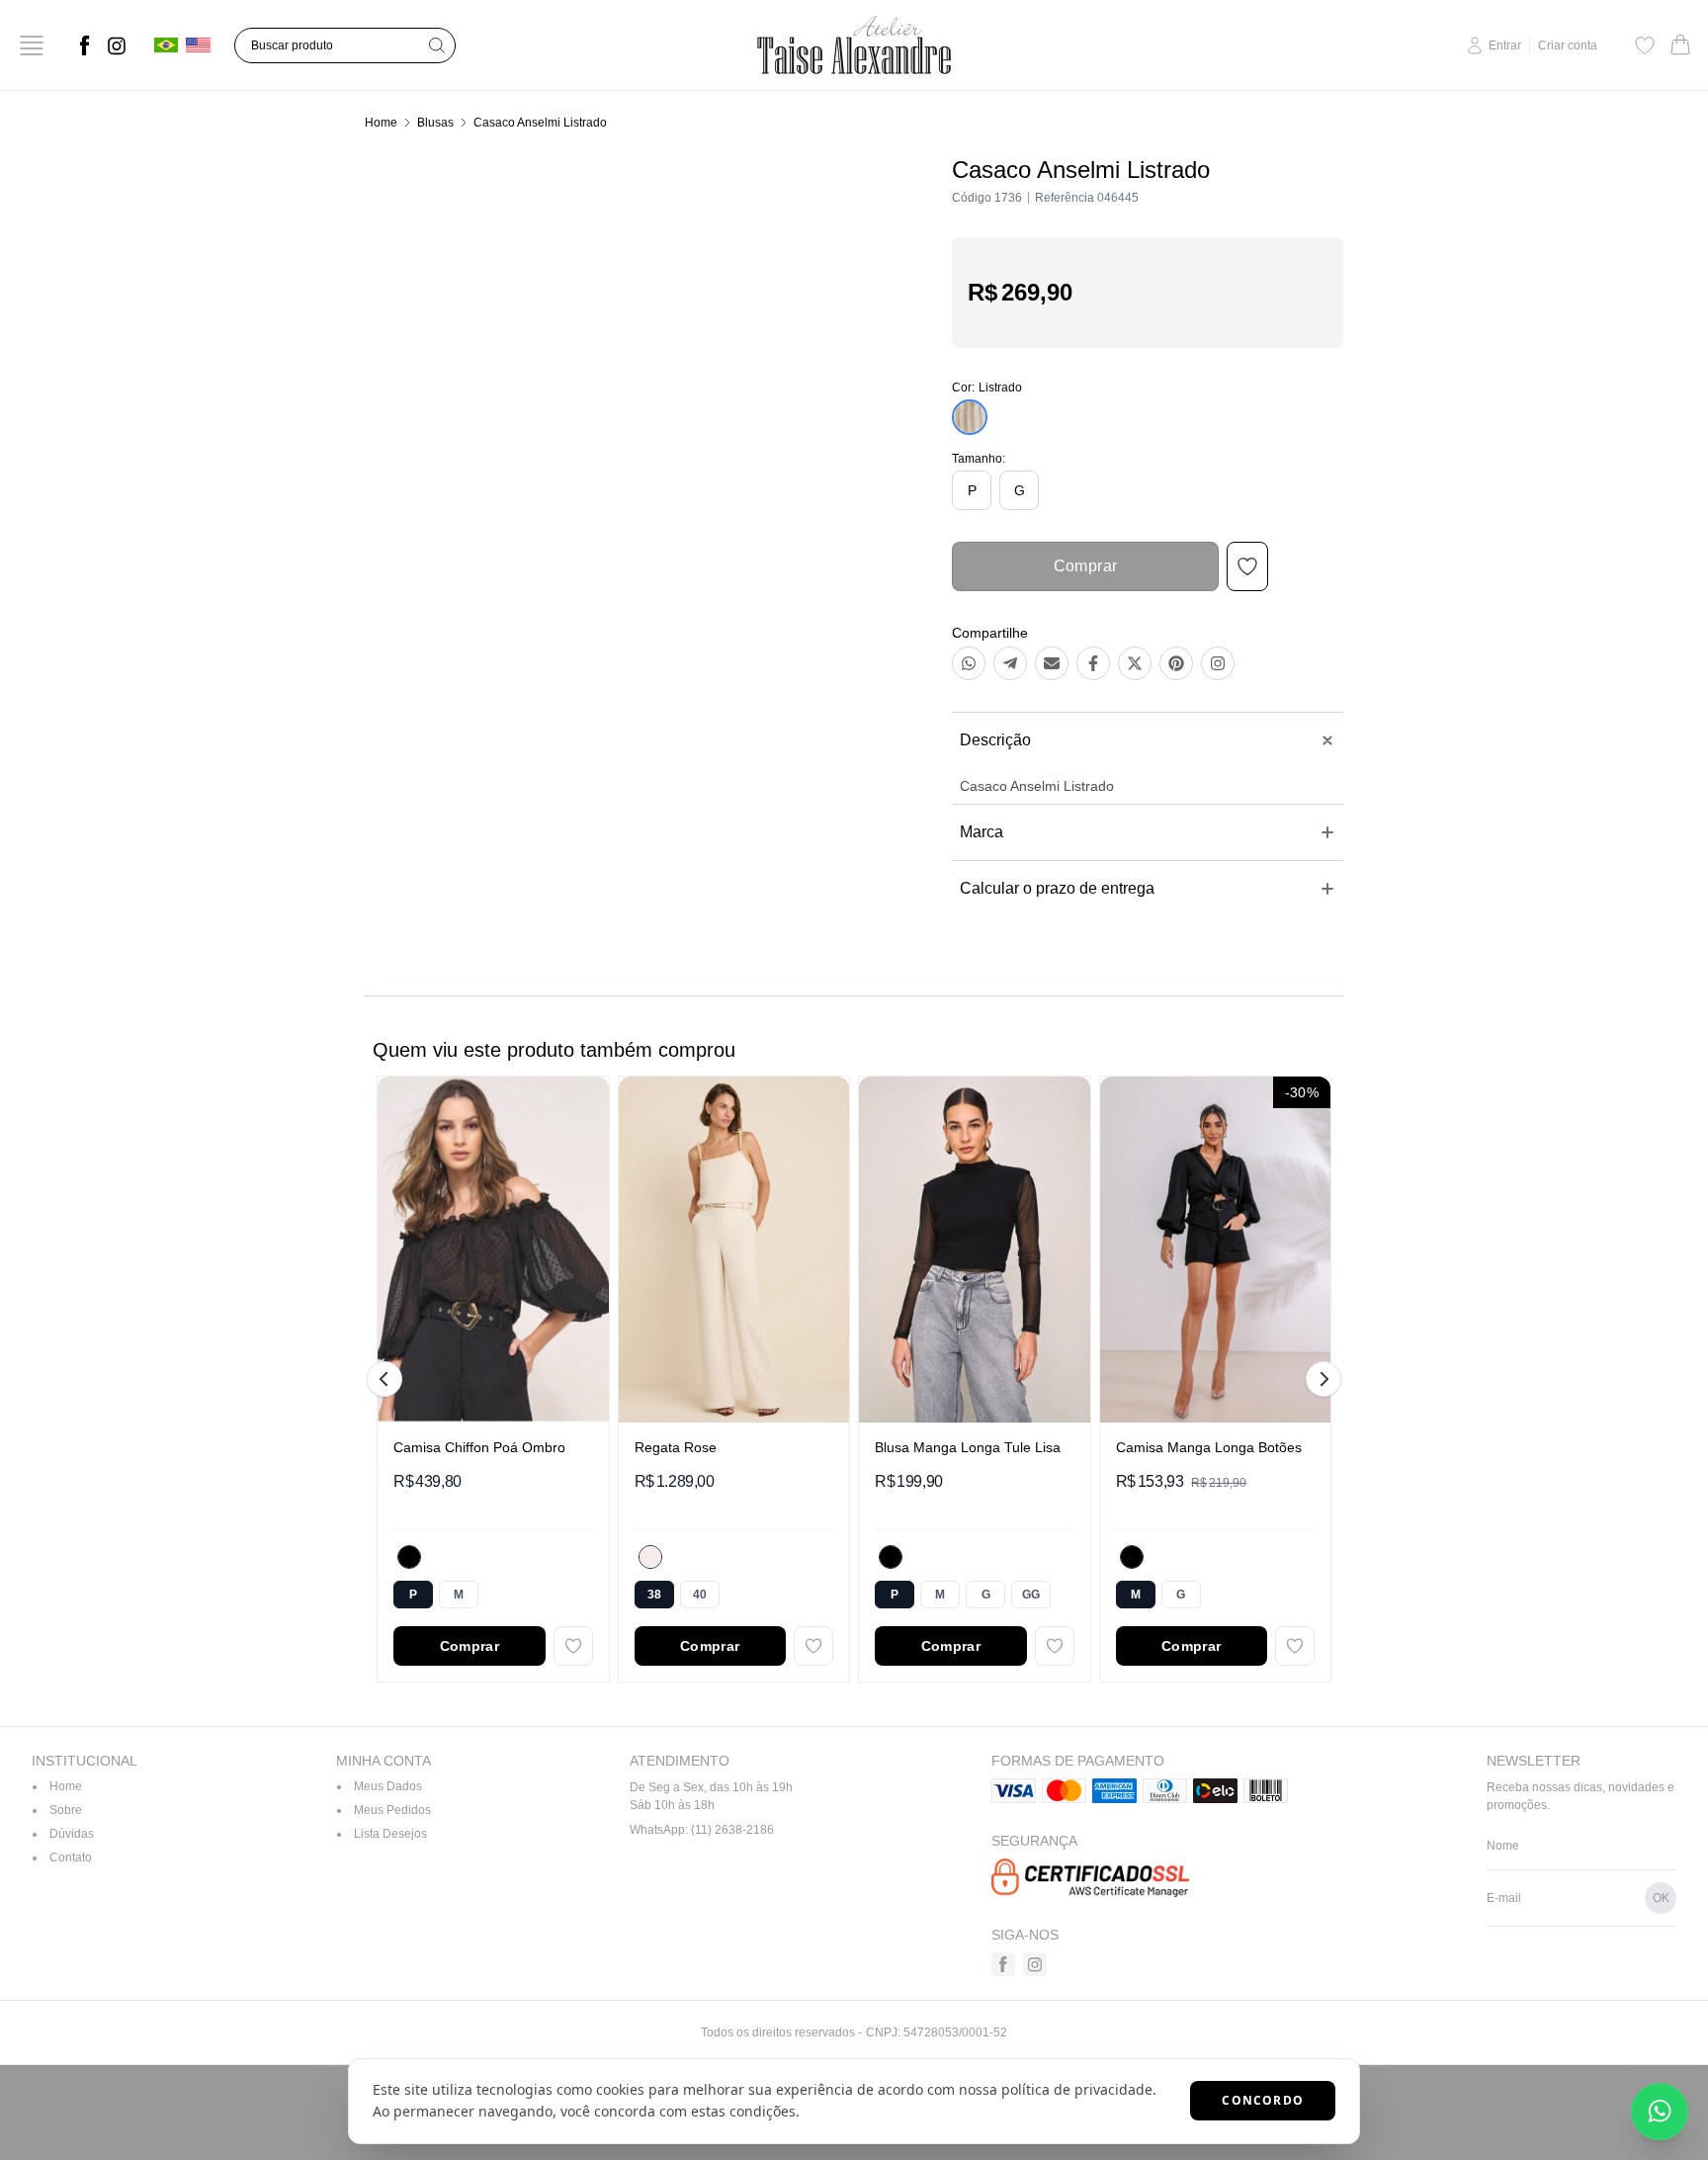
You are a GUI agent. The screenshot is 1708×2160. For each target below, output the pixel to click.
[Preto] (409, 1557)
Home (381, 123)
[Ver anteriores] (387, 1379)
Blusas (435, 123)
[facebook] (85, 45)
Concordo (1263, 2100)
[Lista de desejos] (1645, 45)
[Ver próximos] (1321, 1379)
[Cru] (650, 1557)
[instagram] (117, 45)
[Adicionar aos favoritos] (573, 1646)
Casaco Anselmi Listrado (540, 123)
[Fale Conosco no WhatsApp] (1660, 2112)
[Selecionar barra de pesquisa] (437, 45)
